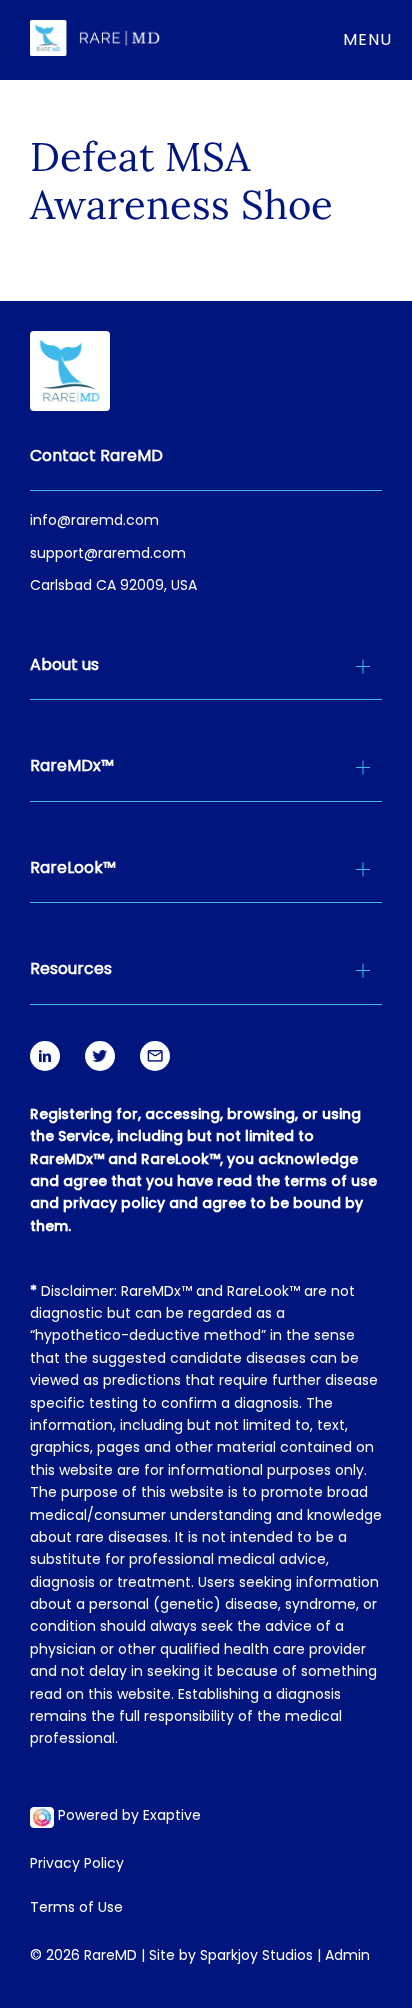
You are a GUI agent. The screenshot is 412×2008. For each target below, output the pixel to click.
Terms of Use (76, 1909)
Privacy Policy (77, 1865)
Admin (347, 1956)
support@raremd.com (108, 554)
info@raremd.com (94, 521)
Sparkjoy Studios (256, 1956)
